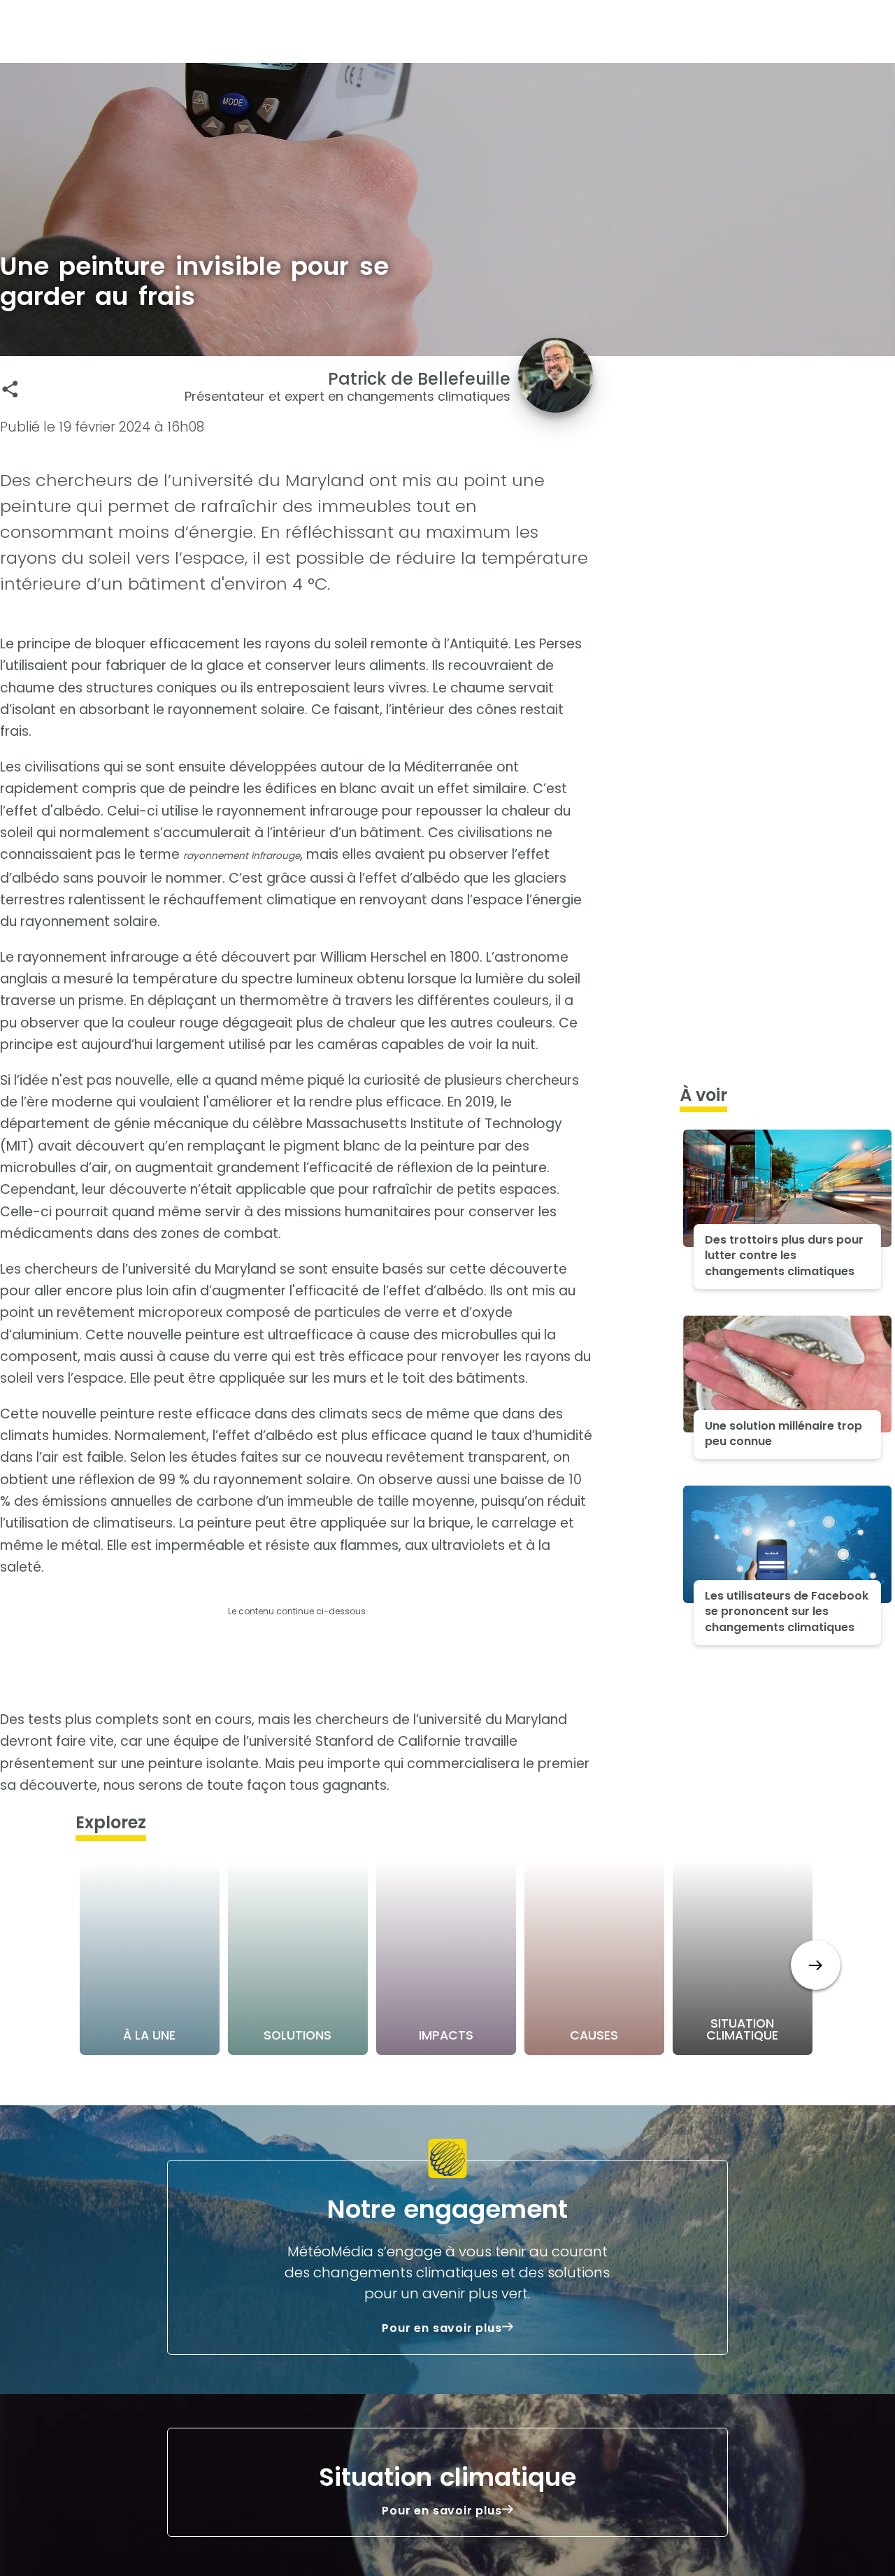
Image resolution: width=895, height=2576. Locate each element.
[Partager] (10, 389)
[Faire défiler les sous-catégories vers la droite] (816, 1965)
